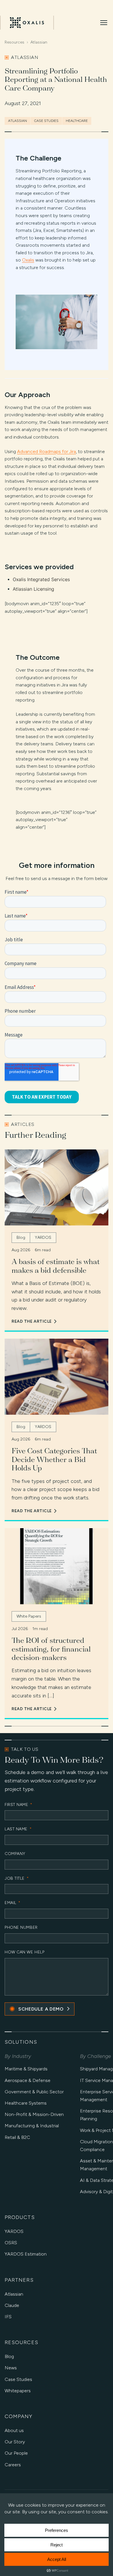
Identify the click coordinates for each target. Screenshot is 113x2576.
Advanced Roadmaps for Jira (47, 451)
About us (14, 2430)
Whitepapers (18, 2391)
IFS (8, 2317)
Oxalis (28, 260)
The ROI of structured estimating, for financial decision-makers (51, 1649)
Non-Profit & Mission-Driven (34, 2114)
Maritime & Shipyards (26, 2069)
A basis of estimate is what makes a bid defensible (56, 1266)
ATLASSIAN (18, 121)
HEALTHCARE (77, 121)
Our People (16, 2453)
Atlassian (39, 42)
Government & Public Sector (34, 2092)
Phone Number (21, 1928)
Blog (9, 2356)
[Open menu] (104, 23)
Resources (14, 42)
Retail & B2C (17, 2137)
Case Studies (18, 2379)
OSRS (11, 2243)
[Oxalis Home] (27, 23)
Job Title (17, 1879)
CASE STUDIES (46, 121)
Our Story (15, 2442)
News (11, 2368)
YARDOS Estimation (26, 2254)
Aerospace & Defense (28, 2080)
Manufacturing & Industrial (32, 2126)
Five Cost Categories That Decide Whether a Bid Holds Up (54, 1459)
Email (13, 1903)
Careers (13, 2465)
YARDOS (14, 2231)
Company (15, 1854)
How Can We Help (24, 1952)
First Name (19, 1805)
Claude (12, 2305)
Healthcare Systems (26, 2103)
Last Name (18, 1829)
